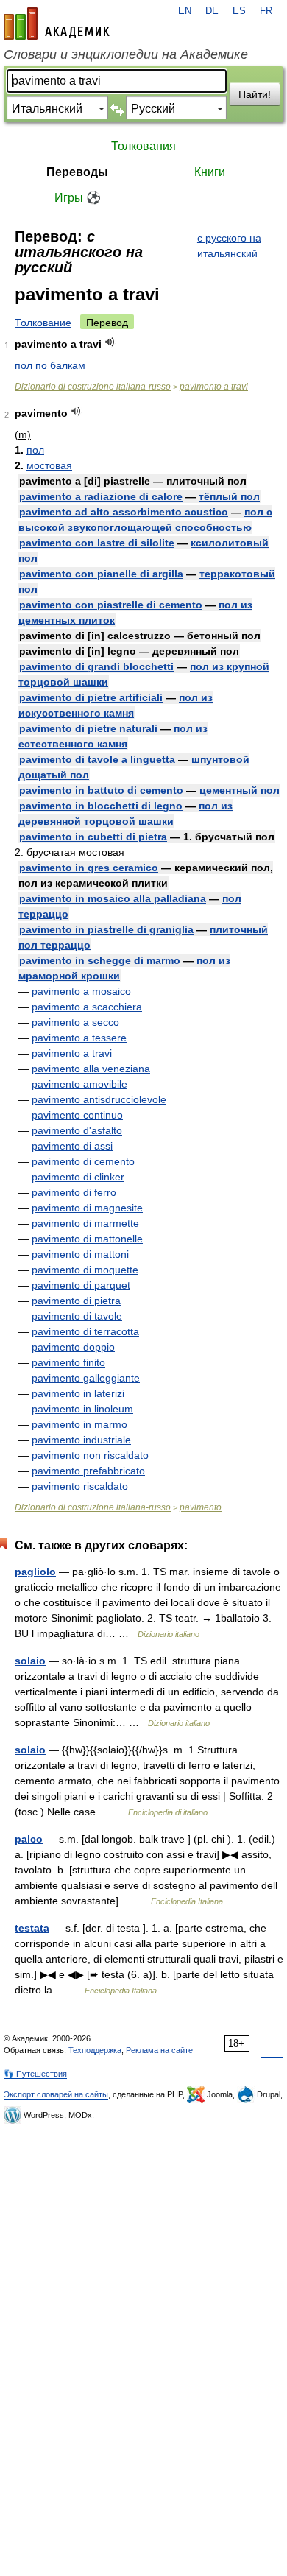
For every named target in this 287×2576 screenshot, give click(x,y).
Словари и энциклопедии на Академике (126, 54)
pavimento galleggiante (86, 1378)
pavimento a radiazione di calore (101, 496)
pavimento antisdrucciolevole (99, 1099)
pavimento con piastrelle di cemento (111, 605)
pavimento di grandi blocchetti (96, 666)
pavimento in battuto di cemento (101, 790)
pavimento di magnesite (87, 1208)
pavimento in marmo (79, 1424)
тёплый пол (229, 496)
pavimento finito (68, 1362)
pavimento (201, 1507)
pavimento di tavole (77, 1316)
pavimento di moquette (85, 1270)
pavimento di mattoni (80, 1254)
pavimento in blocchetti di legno (101, 806)
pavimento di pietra (76, 1301)
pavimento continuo (77, 1115)
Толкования (143, 146)
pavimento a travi (214, 387)
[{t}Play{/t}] (110, 342)
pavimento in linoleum (82, 1409)
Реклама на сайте (159, 2050)
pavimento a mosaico (81, 991)
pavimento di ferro (74, 1192)
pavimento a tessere (79, 1038)
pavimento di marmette (85, 1223)
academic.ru (57, 24)
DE (212, 11)
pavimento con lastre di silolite (97, 543)
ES (239, 11)
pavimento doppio (73, 1347)
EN (185, 11)
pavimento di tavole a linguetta (97, 759)
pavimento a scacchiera (87, 1007)
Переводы (77, 172)
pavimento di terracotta (85, 1331)
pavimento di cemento (83, 1161)
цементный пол (240, 790)
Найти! (255, 94)
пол (35, 450)
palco (29, 1839)
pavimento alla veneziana (91, 1069)
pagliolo (35, 1572)
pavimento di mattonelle (87, 1239)
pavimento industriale (81, 1440)
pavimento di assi (72, 1146)
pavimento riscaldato (80, 1486)
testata (32, 1928)
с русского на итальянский (229, 246)
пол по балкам (50, 365)
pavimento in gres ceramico (89, 868)
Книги (210, 172)
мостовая (49, 465)
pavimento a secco (75, 1022)
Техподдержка (95, 2050)
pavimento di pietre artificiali (91, 697)
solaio (30, 1661)
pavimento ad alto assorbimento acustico (124, 512)
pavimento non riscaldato (90, 1455)
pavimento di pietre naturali (88, 728)
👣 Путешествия (35, 2074)
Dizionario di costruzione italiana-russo (93, 387)
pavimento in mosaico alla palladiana (113, 898)
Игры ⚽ (78, 198)
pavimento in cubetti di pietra (93, 837)
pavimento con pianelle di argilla (101, 574)
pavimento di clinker (78, 1177)
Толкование (43, 323)
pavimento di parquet (81, 1285)
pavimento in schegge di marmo (100, 960)
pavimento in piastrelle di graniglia (106, 929)
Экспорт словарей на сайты (56, 2094)
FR (266, 11)
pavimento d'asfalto (77, 1130)
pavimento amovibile (79, 1084)
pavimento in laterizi (78, 1393)
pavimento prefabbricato (88, 1471)
